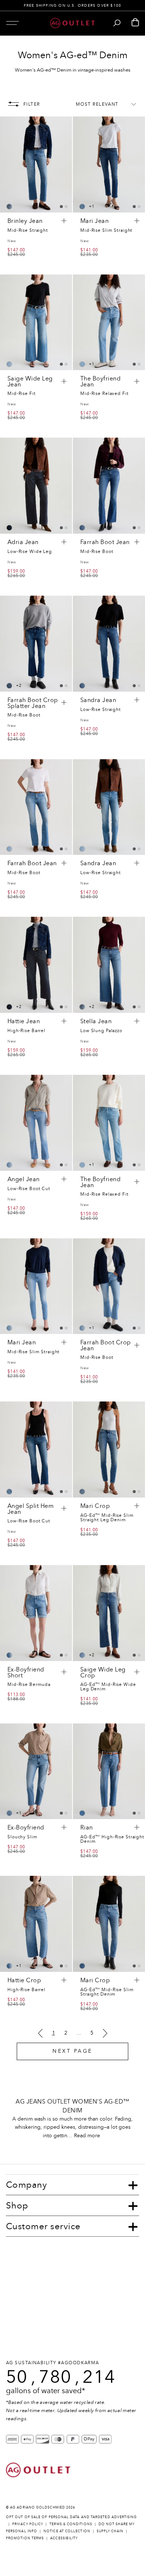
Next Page (72, 2051)
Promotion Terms (25, 2538)
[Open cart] (135, 23)
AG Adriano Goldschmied (38, 2507)
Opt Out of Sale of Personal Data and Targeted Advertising (72, 2517)
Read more (87, 2136)
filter (32, 104)
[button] (12, 23)
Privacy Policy (28, 2524)
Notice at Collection (67, 2531)
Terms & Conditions (71, 2524)
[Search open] (117, 23)
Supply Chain (110, 2531)
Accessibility (64, 2538)
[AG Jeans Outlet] (72, 23)
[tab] (61, 207)
